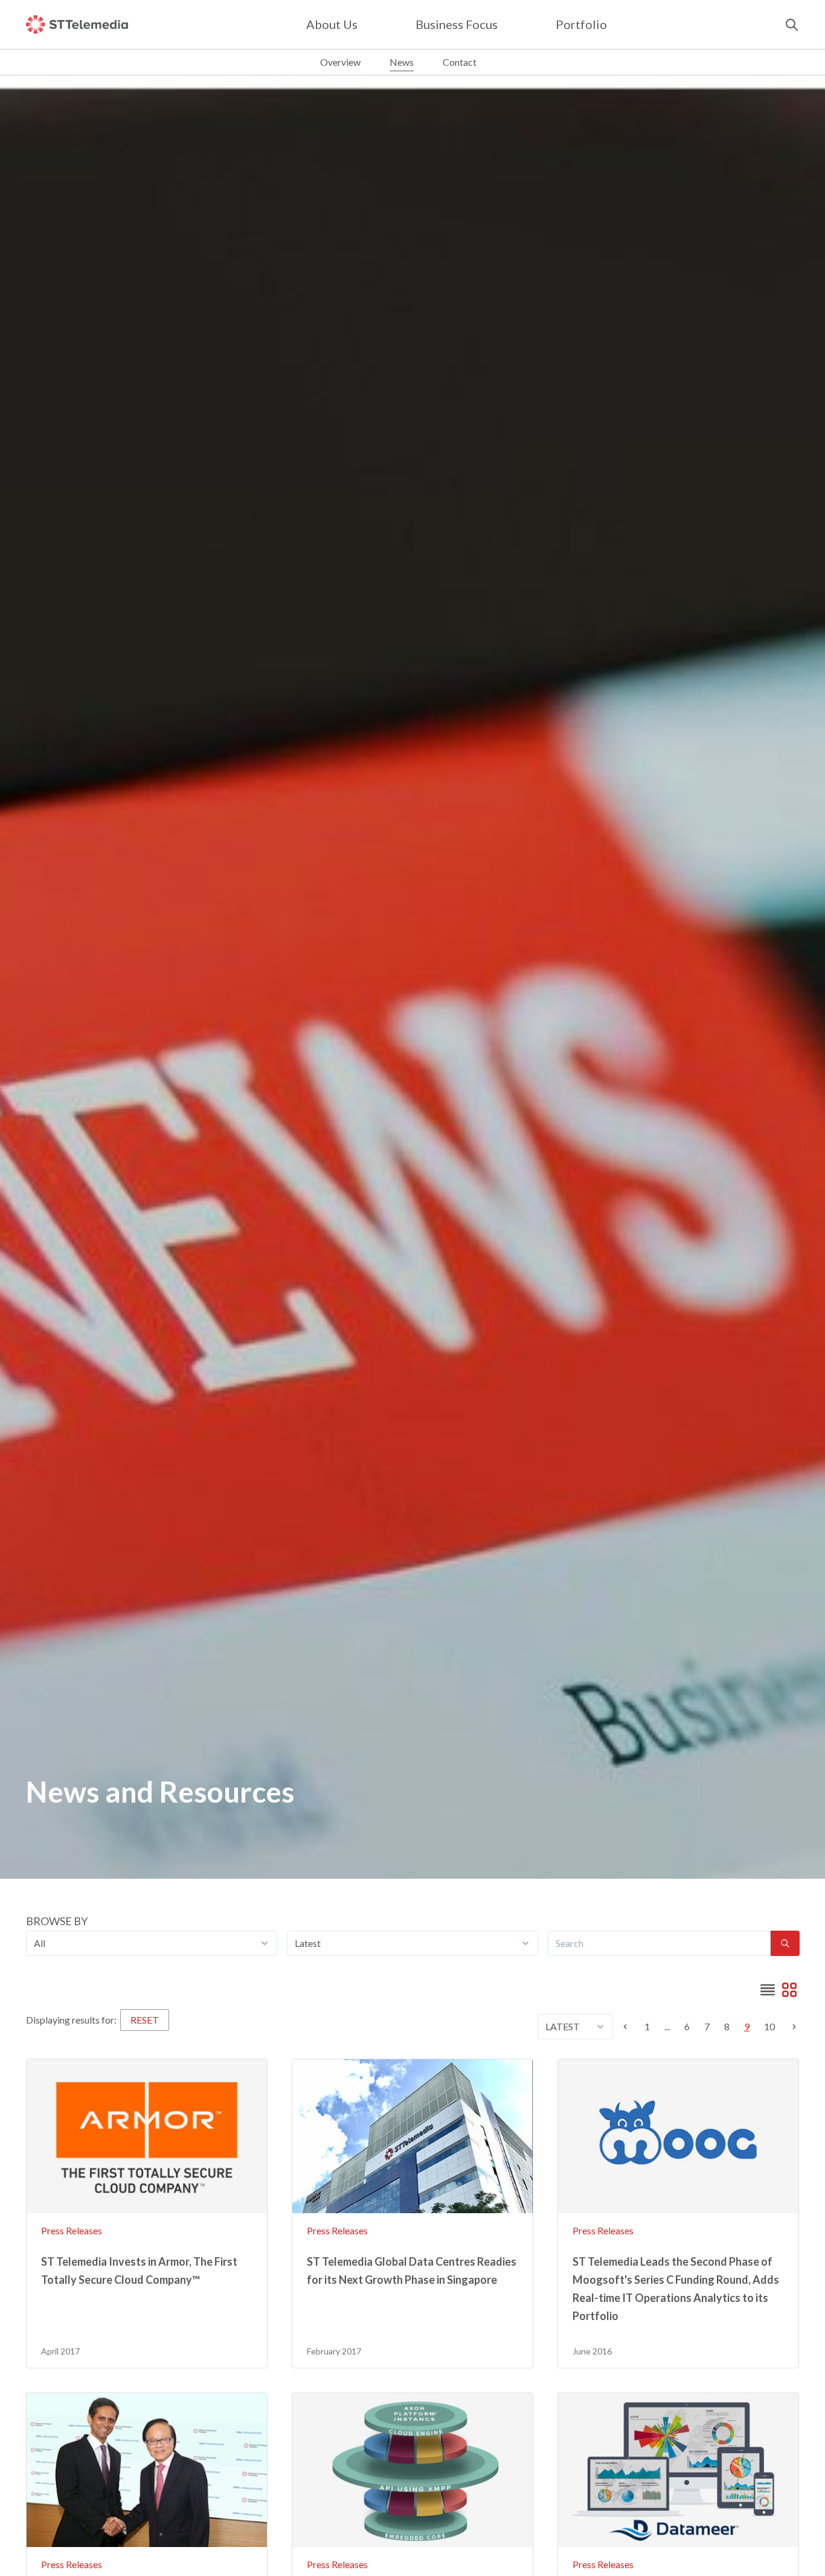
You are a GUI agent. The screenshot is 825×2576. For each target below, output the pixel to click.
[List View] (768, 1990)
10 (769, 2026)
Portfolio (581, 24)
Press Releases (72, 2230)
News (402, 62)
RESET (145, 2020)
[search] (792, 25)
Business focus (457, 24)
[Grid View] (789, 1990)
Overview (340, 62)
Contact (460, 62)
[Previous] (629, 2027)
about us (332, 24)
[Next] (791, 2027)
